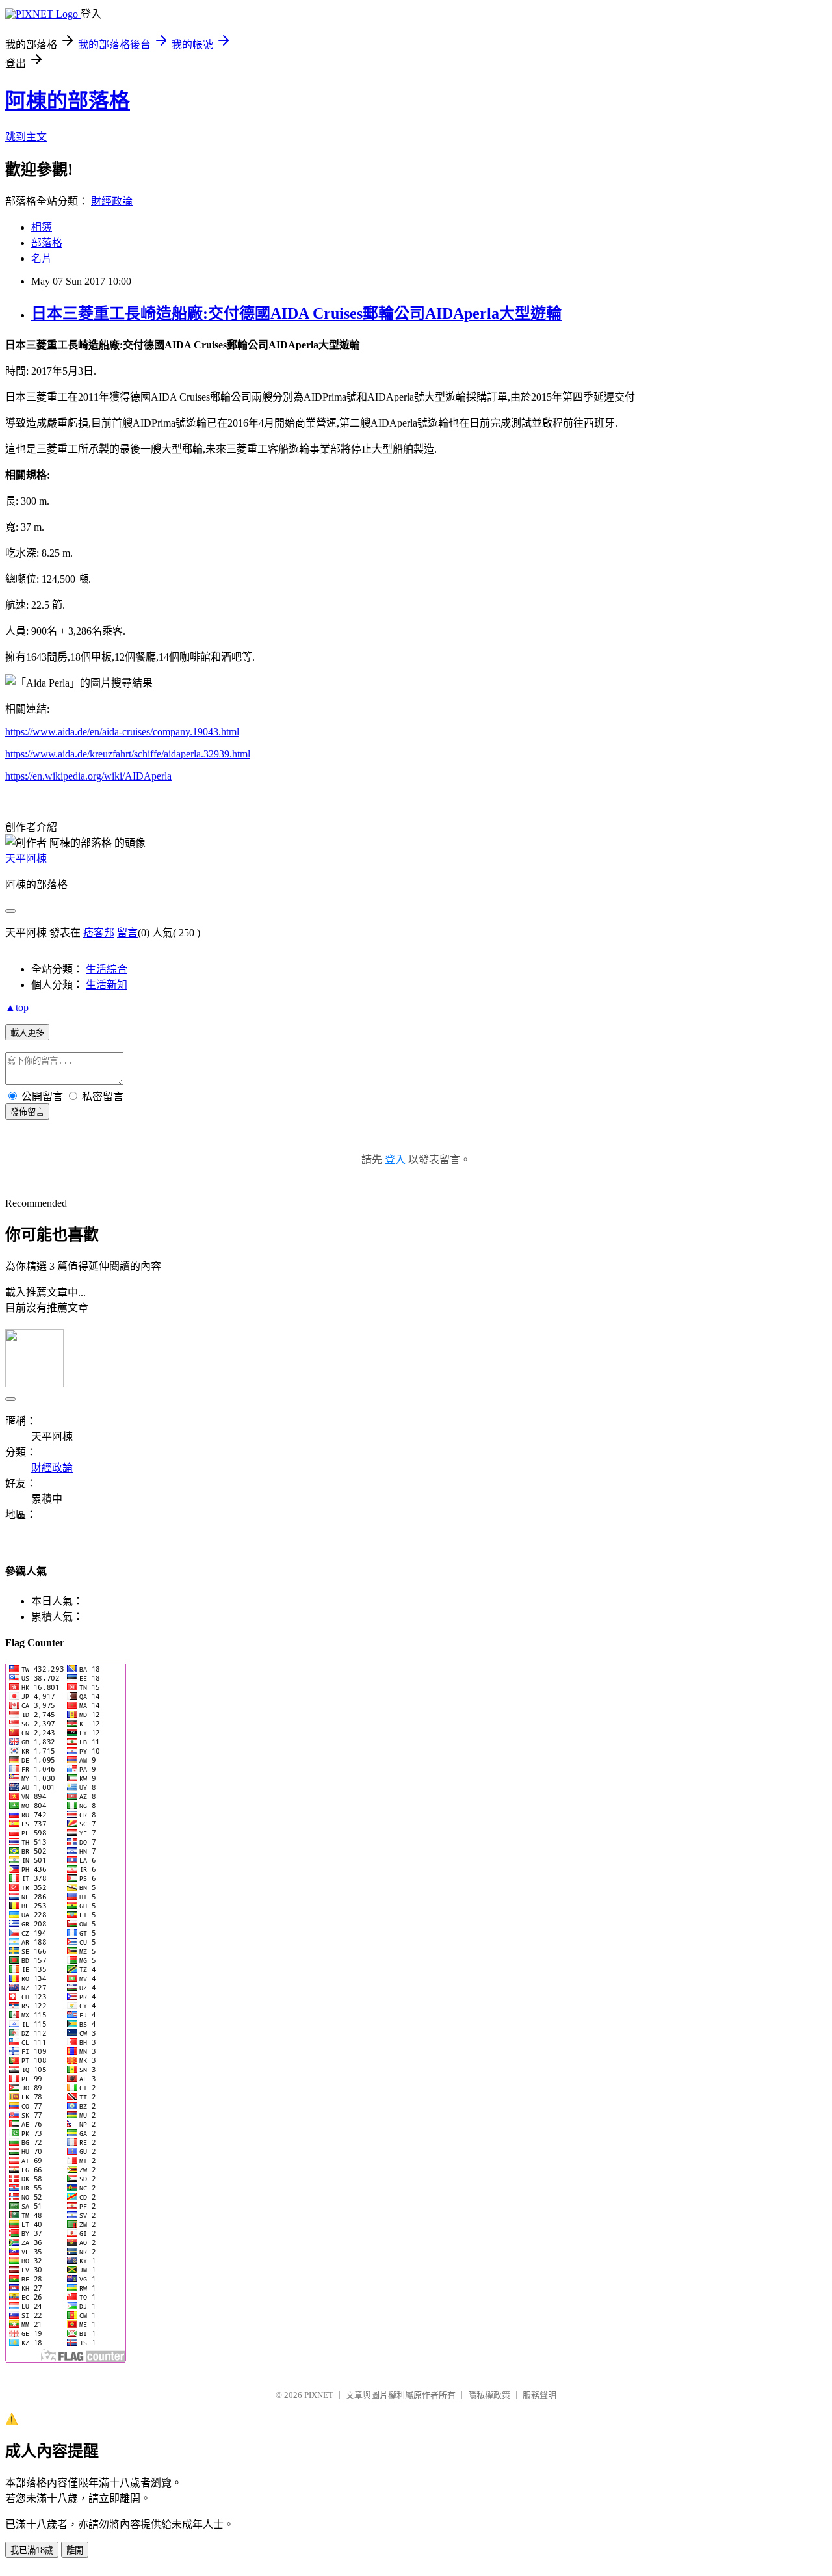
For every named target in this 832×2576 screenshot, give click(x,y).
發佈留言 (27, 1112)
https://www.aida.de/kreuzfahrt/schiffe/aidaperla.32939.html (128, 754)
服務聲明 (539, 2395)
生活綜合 (107, 969)
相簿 (42, 227)
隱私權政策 (489, 2395)
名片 (42, 258)
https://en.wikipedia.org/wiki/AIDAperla (88, 776)
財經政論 (112, 201)
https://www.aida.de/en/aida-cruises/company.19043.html (122, 732)
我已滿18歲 (32, 2550)
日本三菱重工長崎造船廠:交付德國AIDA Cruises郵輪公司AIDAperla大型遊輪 (296, 313)
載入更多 (27, 1033)
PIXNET (319, 2395)
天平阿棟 (26, 859)
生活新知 (107, 985)
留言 (127, 933)
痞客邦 (99, 933)
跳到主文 (26, 137)
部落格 (47, 243)
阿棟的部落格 (68, 101)
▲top (17, 1007)
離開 (75, 2550)
